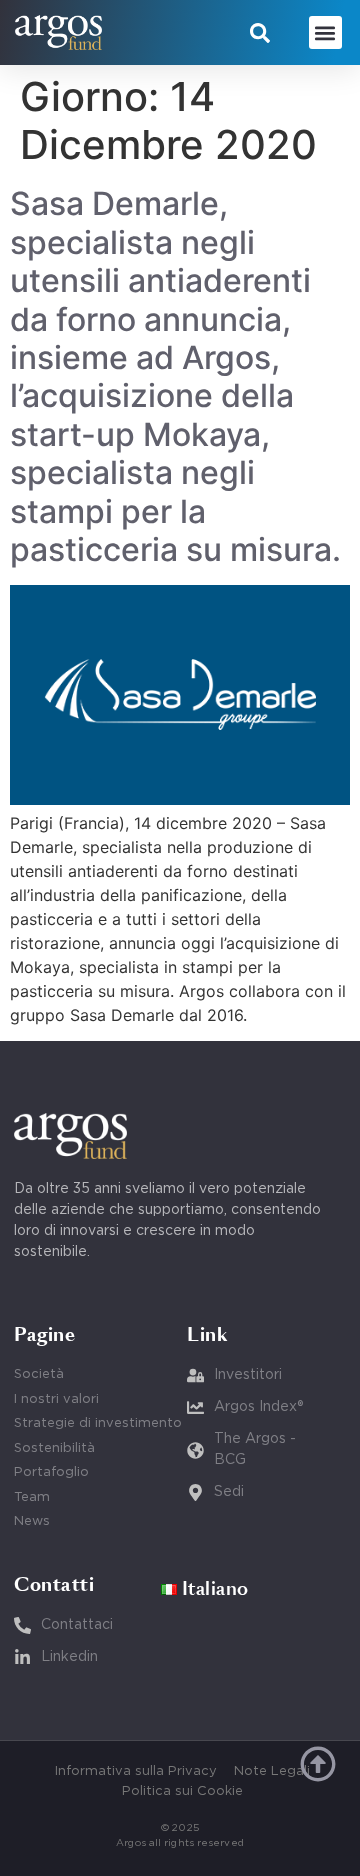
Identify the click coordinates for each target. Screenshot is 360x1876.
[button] (260, 33)
